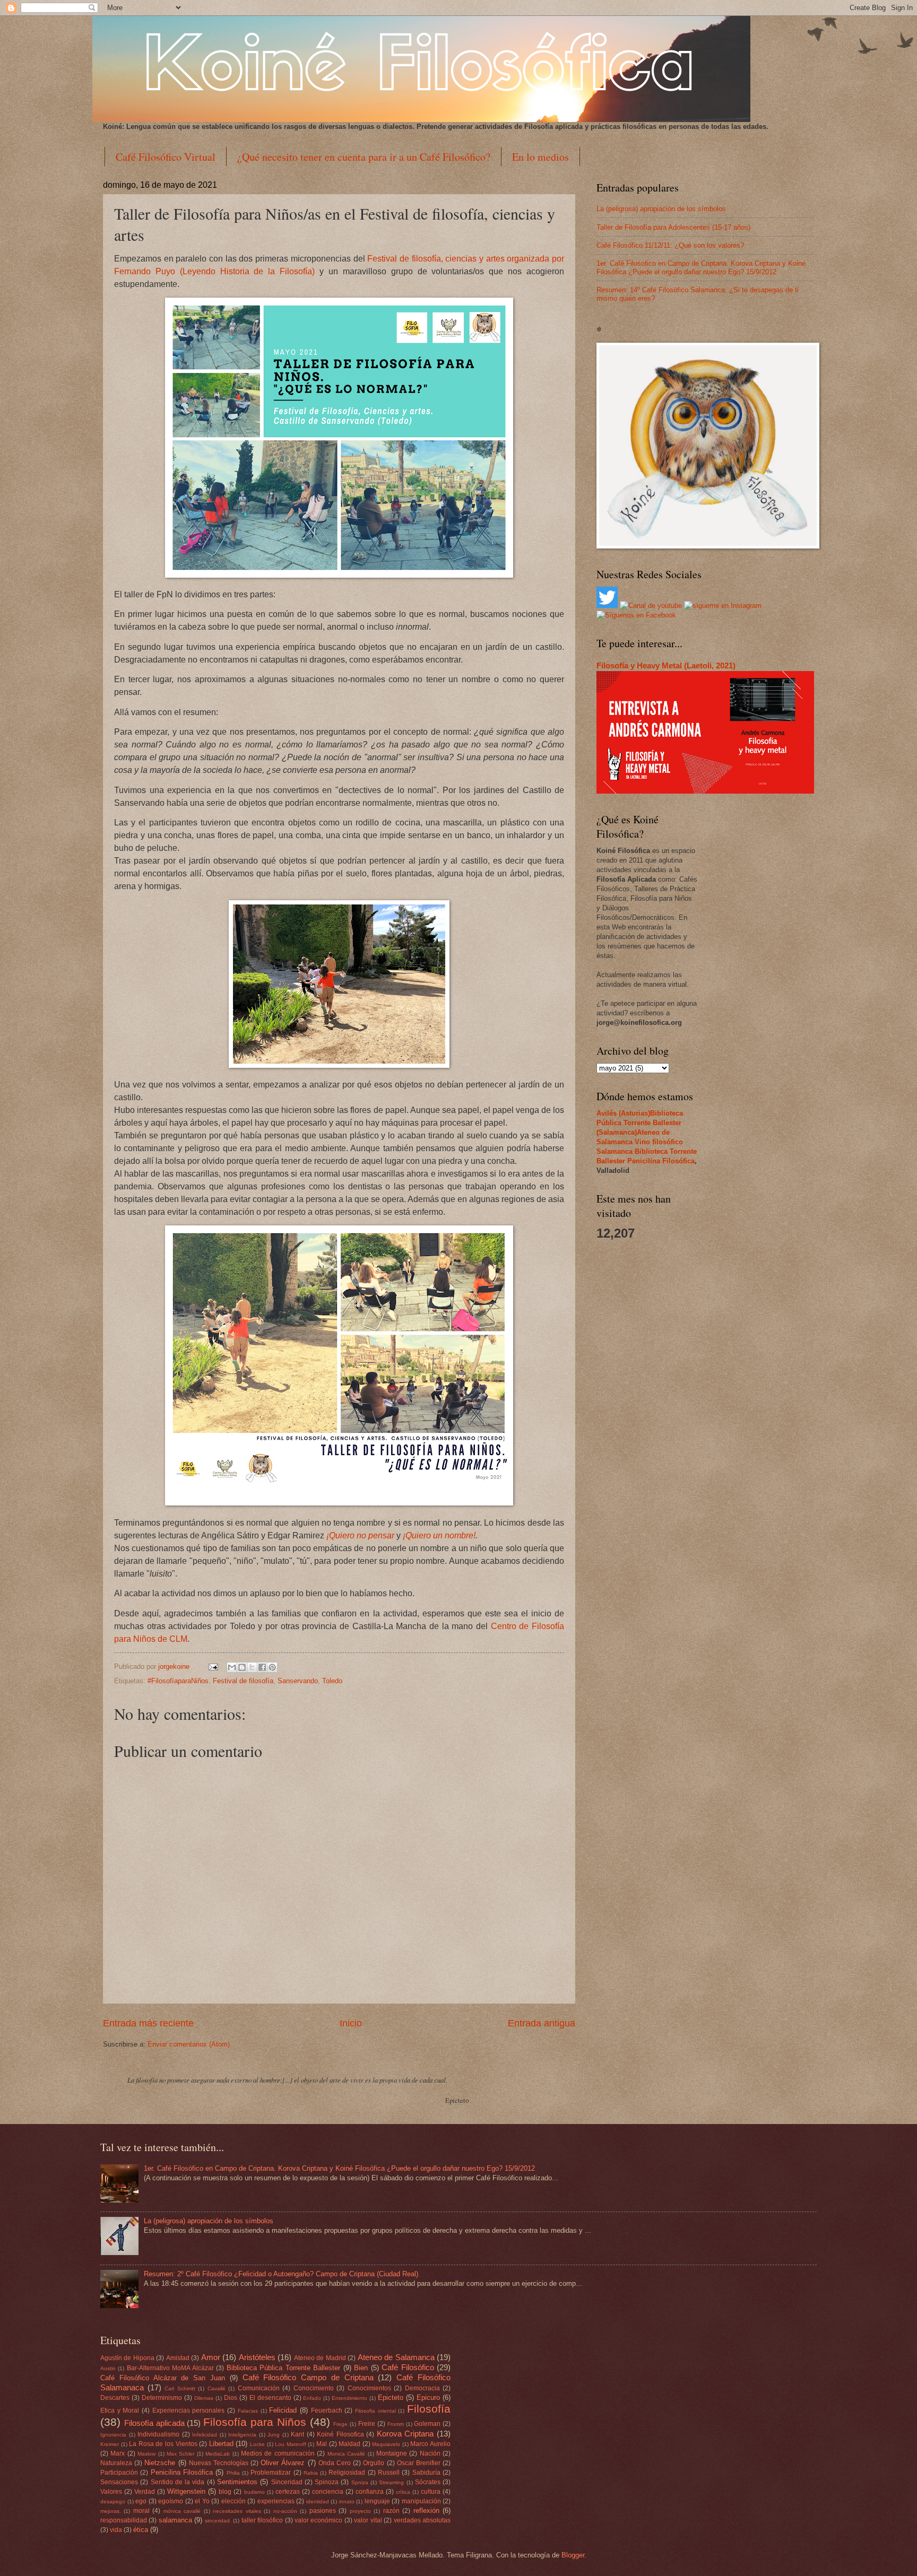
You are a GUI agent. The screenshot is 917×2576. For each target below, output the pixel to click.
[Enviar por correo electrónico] (232, 1667)
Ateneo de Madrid (320, 2358)
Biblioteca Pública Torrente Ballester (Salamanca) (640, 1123)
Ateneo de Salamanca (396, 2357)
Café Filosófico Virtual (166, 157)
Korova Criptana (405, 2434)
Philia (233, 2473)
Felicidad (283, 2410)
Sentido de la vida (178, 2482)
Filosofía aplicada (154, 2423)
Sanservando (298, 1681)
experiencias (276, 2501)
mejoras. (111, 2511)
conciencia (328, 2492)
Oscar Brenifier (419, 2463)
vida (116, 2530)
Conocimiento (314, 2388)
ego (141, 2501)
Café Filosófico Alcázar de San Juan (163, 2378)
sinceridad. (218, 2521)
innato (347, 2501)
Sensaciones (119, 2482)
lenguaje (377, 2501)
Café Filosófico (408, 2367)
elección (233, 2501)
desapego (113, 2501)
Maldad (349, 2444)
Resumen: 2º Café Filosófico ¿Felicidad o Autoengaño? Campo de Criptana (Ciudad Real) (281, 2274)
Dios (231, 2398)
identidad (318, 2501)
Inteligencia (242, 2435)
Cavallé (217, 2388)
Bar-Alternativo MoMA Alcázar (170, 2368)
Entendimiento (349, 2398)
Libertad (221, 2444)
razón (391, 2511)
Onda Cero (335, 2463)
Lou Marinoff (291, 2444)
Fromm (396, 2424)
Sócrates (428, 2482)
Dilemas (204, 2398)
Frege (340, 2424)
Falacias (248, 2411)
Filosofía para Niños (255, 2422)
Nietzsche (160, 2463)
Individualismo (158, 2434)
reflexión (426, 2510)
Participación (119, 2473)
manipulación (421, 2501)
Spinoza (327, 2482)
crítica (403, 2492)
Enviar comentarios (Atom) (189, 2044)
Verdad (145, 2492)
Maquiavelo (386, 2444)
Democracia (422, 2388)
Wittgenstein (186, 2491)
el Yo (202, 2501)
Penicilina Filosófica (661, 1161)
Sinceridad (287, 2482)
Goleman (427, 2424)
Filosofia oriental (375, 2411)
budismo (254, 2492)
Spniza (360, 2482)
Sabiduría (426, 2473)
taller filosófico (262, 2520)
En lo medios (540, 157)
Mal (322, 2444)
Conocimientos (369, 2388)
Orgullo (374, 2463)
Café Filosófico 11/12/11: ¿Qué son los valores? (670, 245)
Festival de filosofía (243, 1681)
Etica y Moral (120, 2410)
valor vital (368, 2520)
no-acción (285, 2511)
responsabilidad (124, 2520)
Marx (118, 2453)
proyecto (360, 2511)
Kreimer (110, 2444)
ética (141, 2530)
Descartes (115, 2398)
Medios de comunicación (278, 2453)
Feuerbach (327, 2410)
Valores (111, 2492)
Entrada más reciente (148, 2023)
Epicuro (428, 2397)
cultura (431, 2492)
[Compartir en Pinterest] (272, 1667)
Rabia (311, 2473)
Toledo (332, 1681)
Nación (430, 2453)
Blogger (573, 2555)
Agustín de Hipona (127, 2358)
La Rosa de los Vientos (163, 2444)
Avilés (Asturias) (623, 1113)
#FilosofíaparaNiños (178, 1681)
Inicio (351, 2023)
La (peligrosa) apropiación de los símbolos (661, 209)
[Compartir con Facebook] (262, 1667)
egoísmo (171, 2501)
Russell (389, 2473)
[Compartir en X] (252, 1667)
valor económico (318, 2520)
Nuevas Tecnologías (219, 2463)
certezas (288, 2492)
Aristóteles (257, 2357)
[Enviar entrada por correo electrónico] (213, 1666)
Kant (297, 2434)
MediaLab (218, 2454)
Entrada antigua (542, 2023)
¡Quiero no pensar (360, 1535)
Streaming (391, 2482)
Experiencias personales (189, 2410)
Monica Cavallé (346, 2454)
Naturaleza (116, 2463)
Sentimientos (237, 2482)
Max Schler (180, 2454)
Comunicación (259, 2388)
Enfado (312, 2398)
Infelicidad (205, 2435)
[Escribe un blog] (242, 1667)
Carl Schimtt (180, 2388)
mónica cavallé (182, 2511)
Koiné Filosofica (340, 2434)
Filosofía (429, 2409)
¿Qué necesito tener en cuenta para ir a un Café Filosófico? (364, 157)
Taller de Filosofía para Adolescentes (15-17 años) (673, 227)
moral (141, 2511)
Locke (257, 2444)
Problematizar (271, 2473)
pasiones (323, 2511)
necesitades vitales (237, 2511)
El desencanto (270, 2398)
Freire (367, 2424)
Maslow (146, 2454)
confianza (370, 2492)
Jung (274, 2435)
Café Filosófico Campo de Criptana (308, 2377)
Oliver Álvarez (283, 2463)
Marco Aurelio (430, 2444)
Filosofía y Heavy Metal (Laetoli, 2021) (666, 665)
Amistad (178, 2358)
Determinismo (162, 2398)
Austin (108, 2368)
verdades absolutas (422, 2520)
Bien (361, 2368)
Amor (211, 2357)
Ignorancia (113, 2435)
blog (225, 2492)
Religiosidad (347, 2473)
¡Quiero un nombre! (439, 1535)
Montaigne (392, 2453)
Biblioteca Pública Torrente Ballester (283, 2368)
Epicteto (391, 2397)
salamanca (175, 2520)
